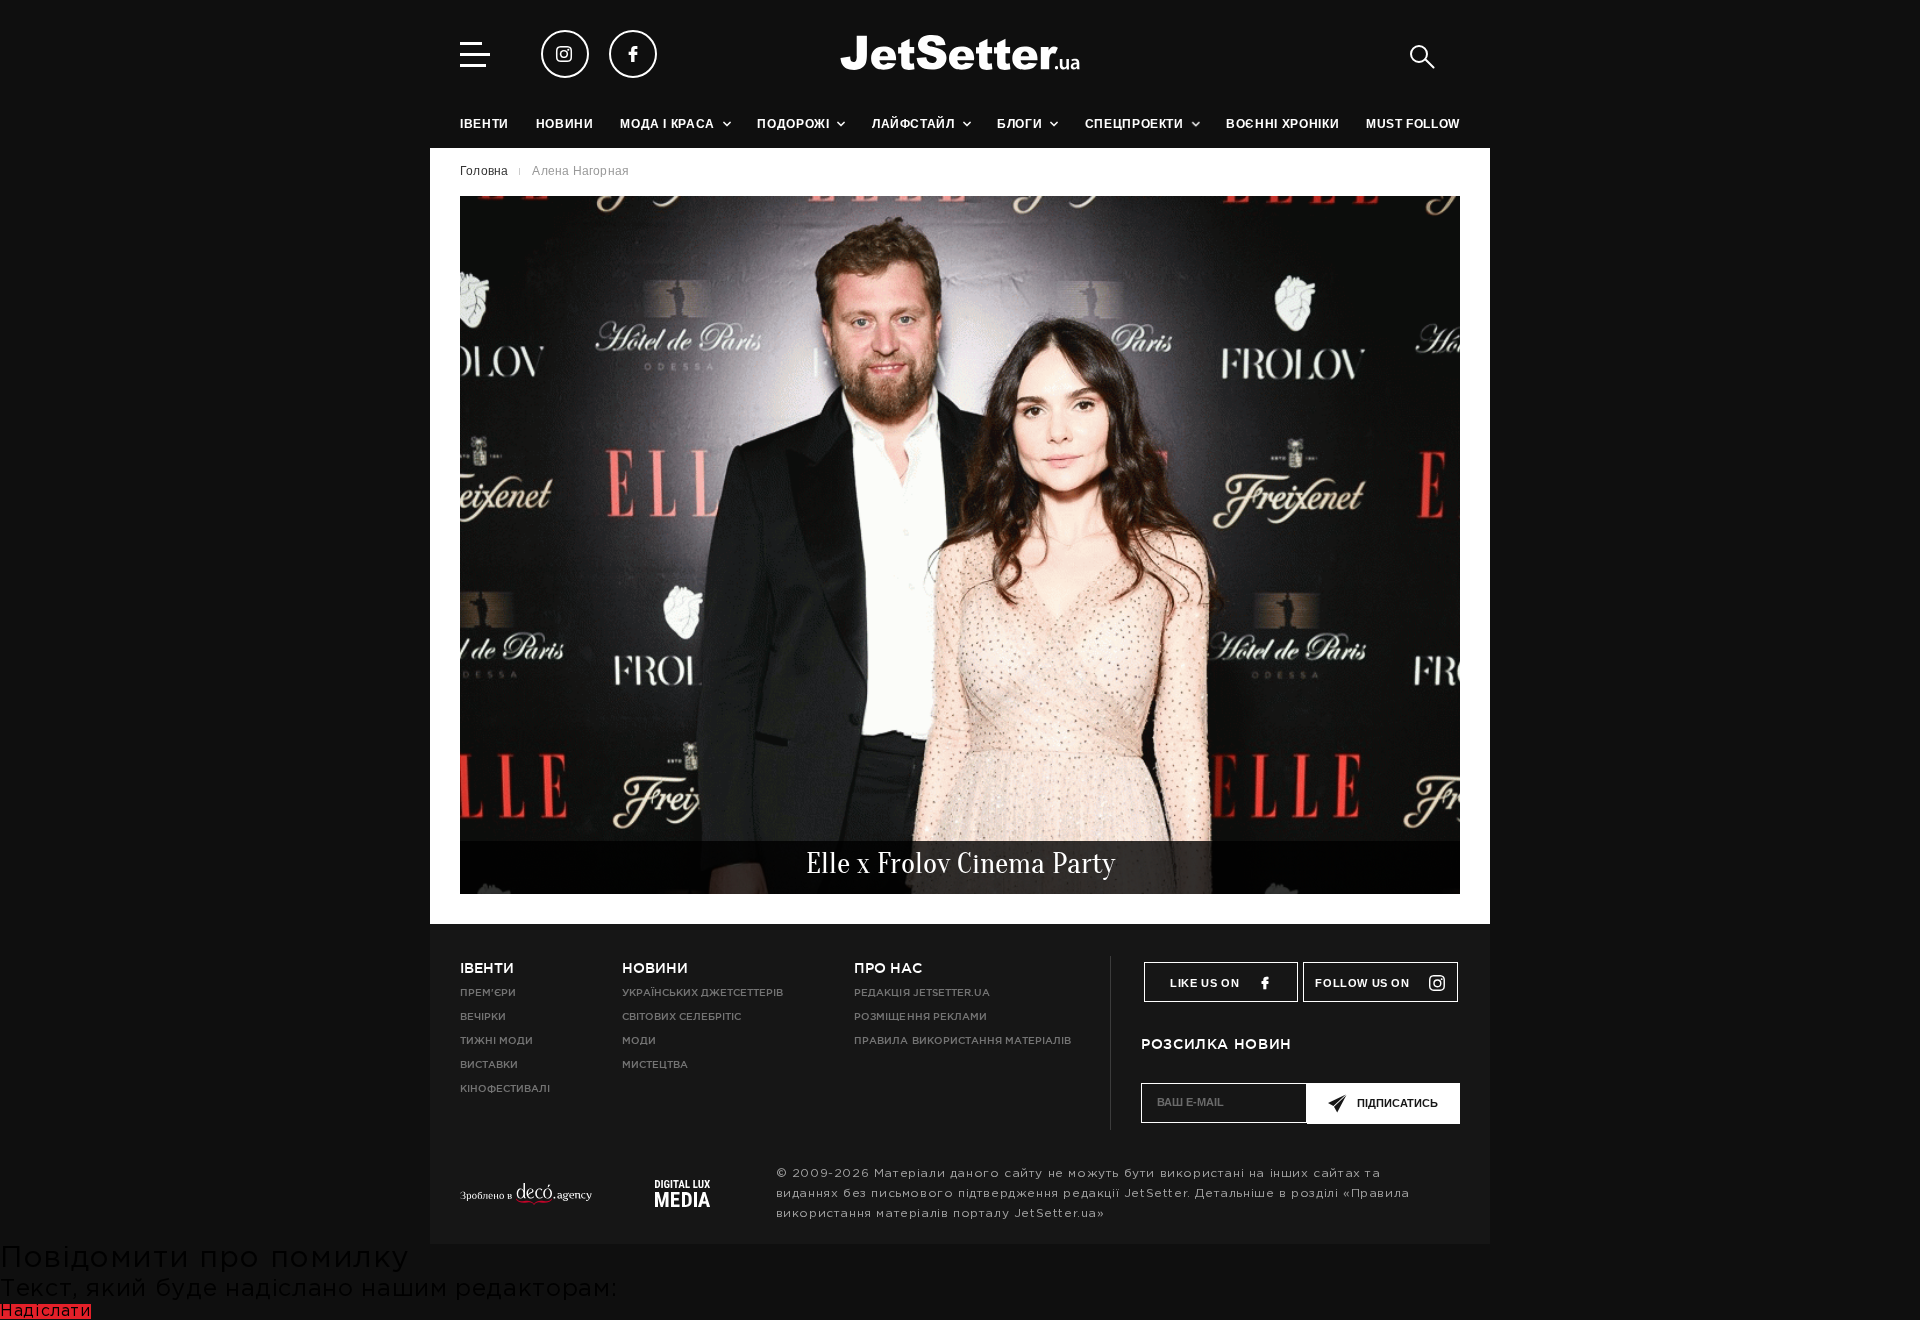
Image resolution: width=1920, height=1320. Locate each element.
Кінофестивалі (505, 1088)
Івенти (487, 968)
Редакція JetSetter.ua (921, 992)
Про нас (888, 968)
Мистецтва (655, 1064)
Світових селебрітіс (681, 1016)
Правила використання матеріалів (962, 1040)
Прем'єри (488, 992)
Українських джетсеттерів (702, 992)
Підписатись (1397, 1103)
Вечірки (483, 1016)
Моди (639, 1040)
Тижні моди (496, 1040)
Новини (655, 968)
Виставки (489, 1064)
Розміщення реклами (920, 1016)
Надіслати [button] (45, 1311)
